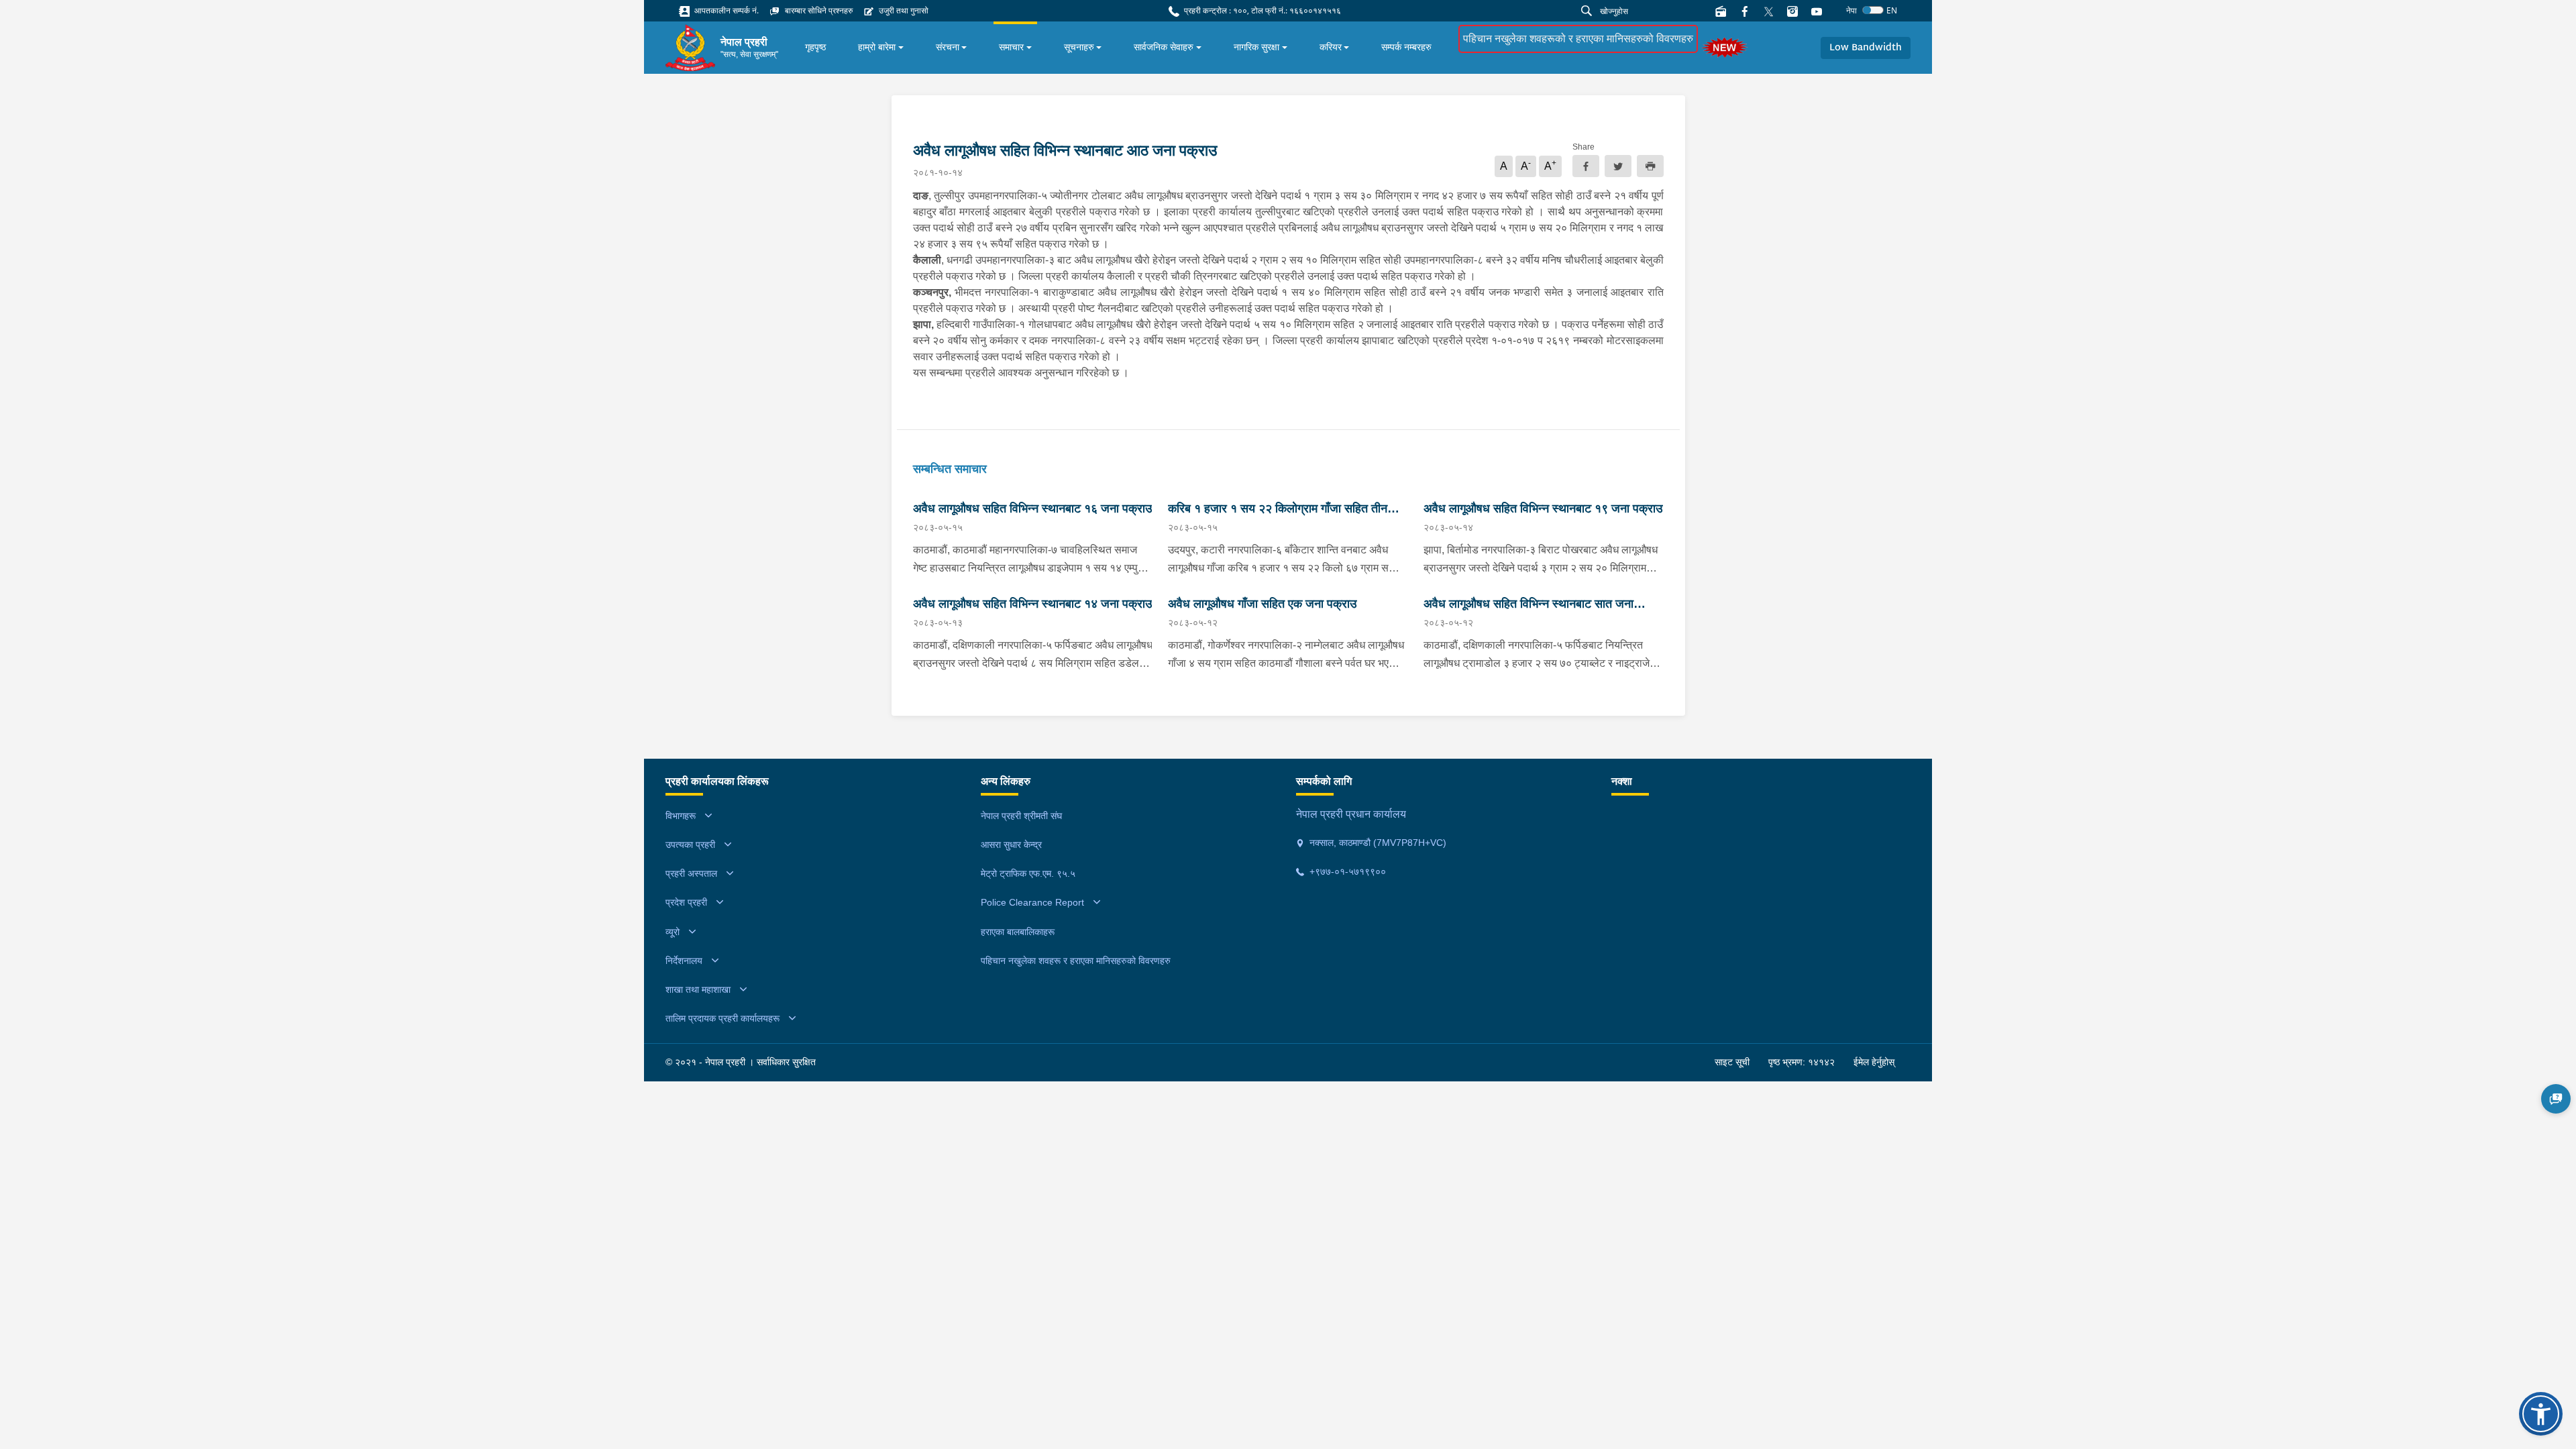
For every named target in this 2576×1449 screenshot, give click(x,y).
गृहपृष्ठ (815, 47)
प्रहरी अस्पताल (691, 873)
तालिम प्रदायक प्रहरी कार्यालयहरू (722, 1018)
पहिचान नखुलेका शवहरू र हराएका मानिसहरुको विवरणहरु (1076, 961)
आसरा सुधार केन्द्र (1011, 845)
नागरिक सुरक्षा (1256, 47)
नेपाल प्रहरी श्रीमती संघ (1021, 816)
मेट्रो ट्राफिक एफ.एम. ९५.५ (1028, 873)
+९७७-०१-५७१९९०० (1346, 871)
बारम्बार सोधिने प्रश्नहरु (818, 10)
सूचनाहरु (1079, 47)
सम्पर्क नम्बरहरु (1406, 47)
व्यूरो (673, 932)
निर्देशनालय (684, 961)
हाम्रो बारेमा (877, 47)
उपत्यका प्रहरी (690, 845)
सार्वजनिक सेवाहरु (1164, 47)
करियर (1331, 47)
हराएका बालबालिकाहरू (1018, 932)
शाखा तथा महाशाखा (698, 989)
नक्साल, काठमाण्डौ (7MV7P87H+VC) (1377, 843)
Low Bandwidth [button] (1866, 48)
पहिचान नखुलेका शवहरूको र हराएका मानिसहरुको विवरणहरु (1578, 39)
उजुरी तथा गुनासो (903, 10)
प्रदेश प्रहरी (686, 902)
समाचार (1011, 47)
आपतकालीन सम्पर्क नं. (726, 10)
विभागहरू (681, 816)
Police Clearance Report (1032, 902)
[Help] (2556, 1099)
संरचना (948, 47)
